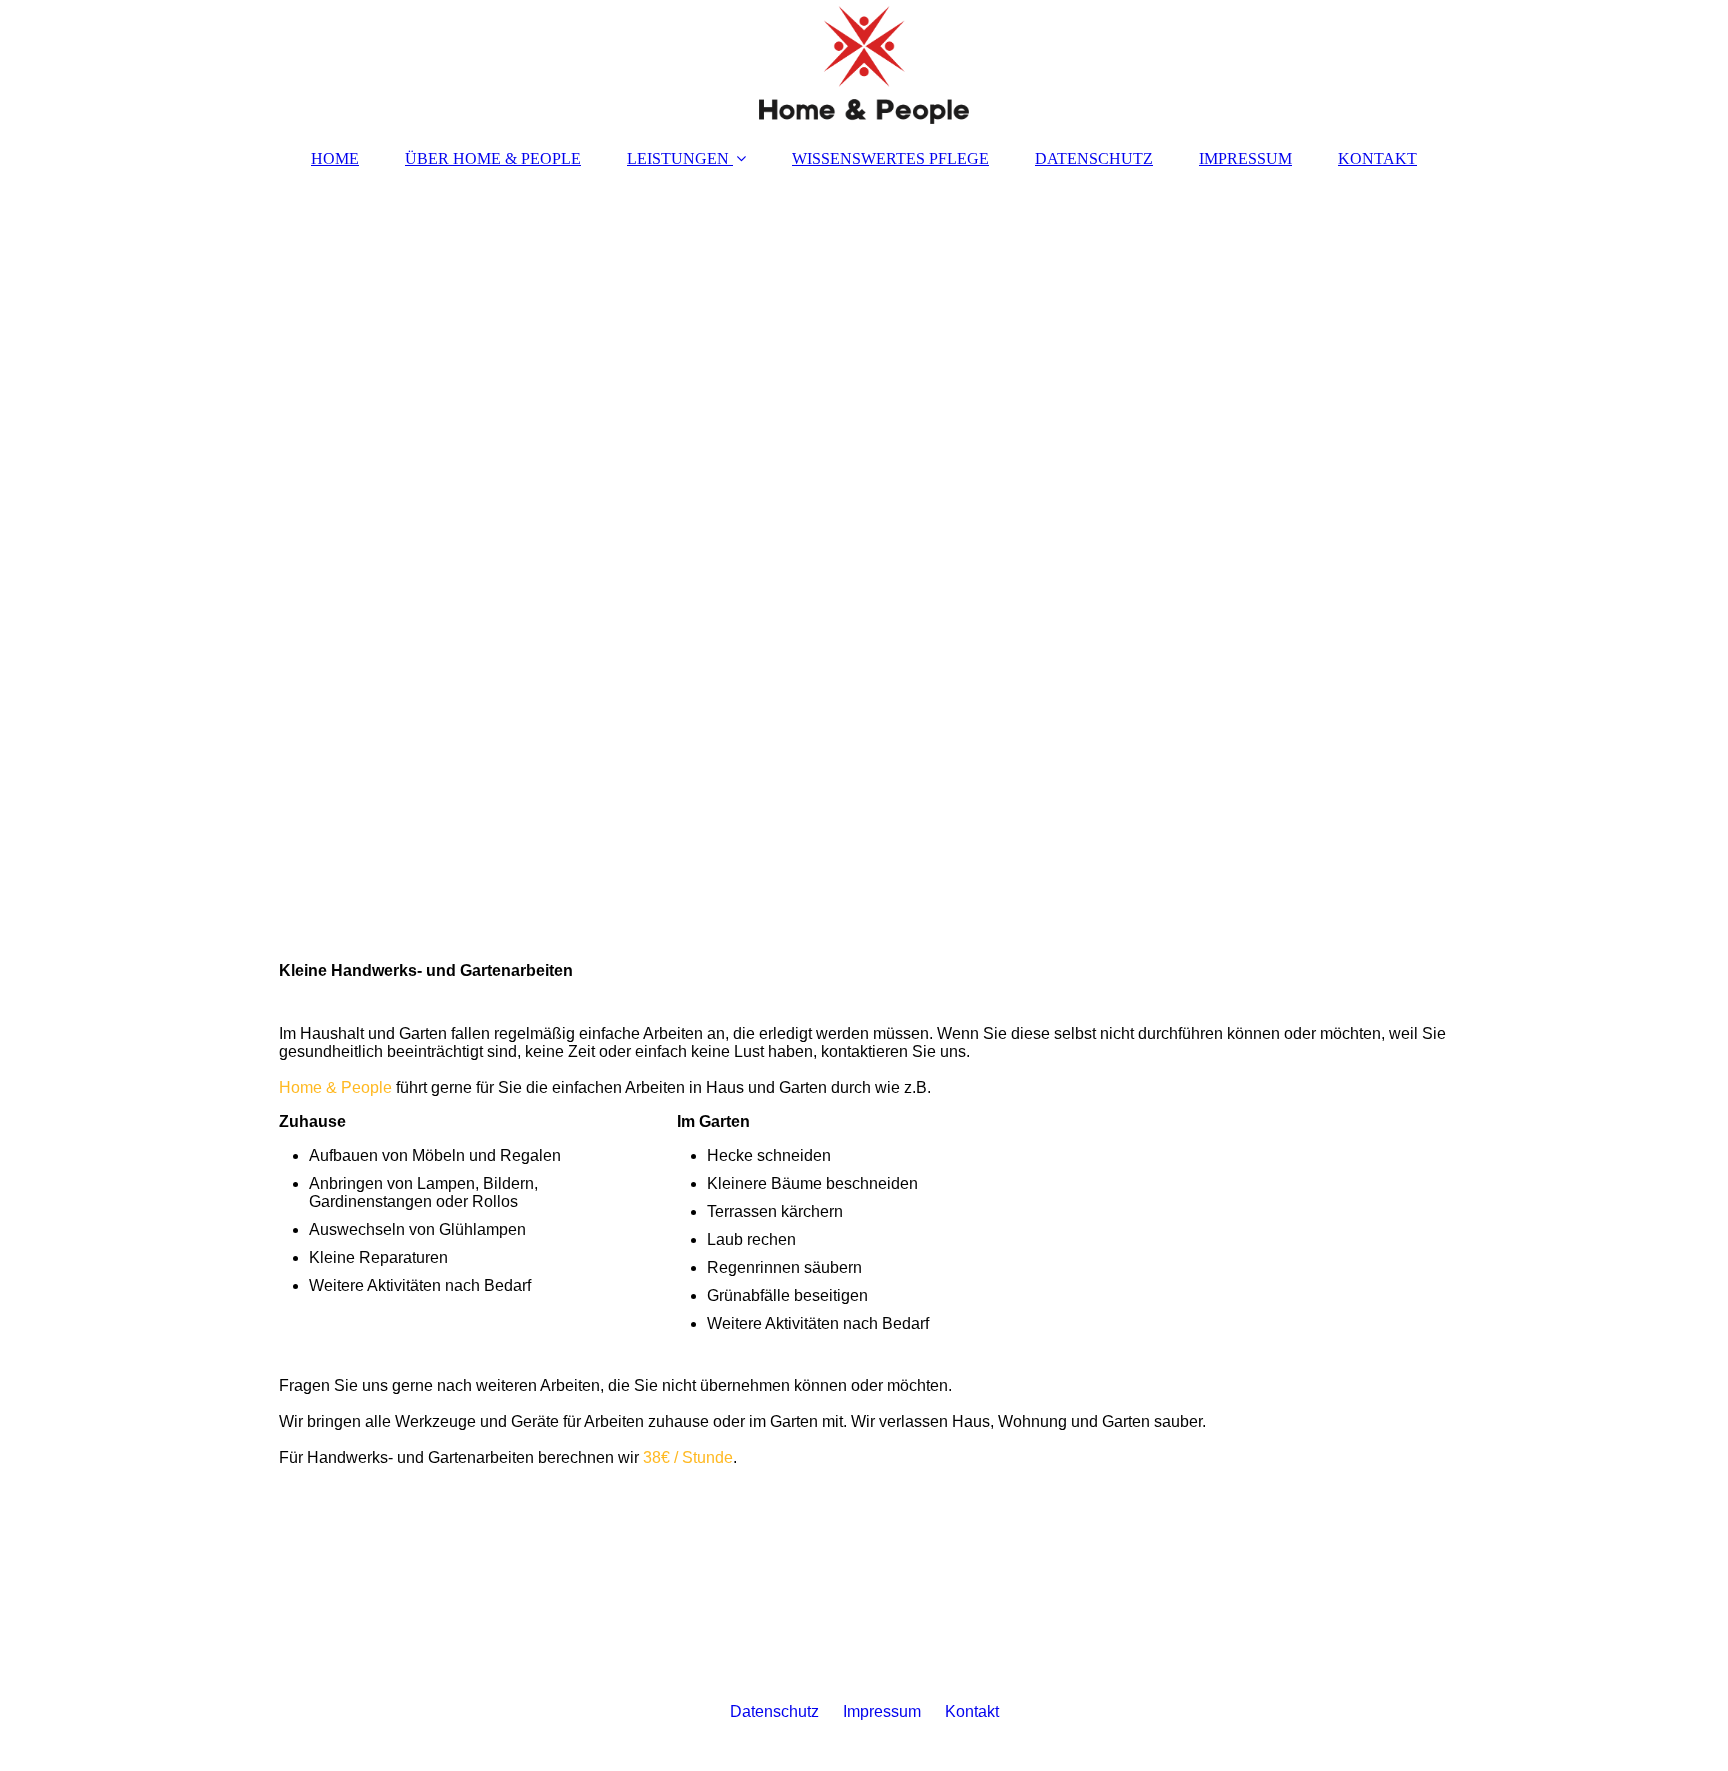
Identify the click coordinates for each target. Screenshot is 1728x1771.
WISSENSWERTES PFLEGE (890, 158)
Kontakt (972, 1711)
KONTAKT (1377, 158)
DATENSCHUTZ (1094, 158)
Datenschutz (774, 1711)
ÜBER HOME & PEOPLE (493, 158)
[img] (864, 65)
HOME (335, 158)
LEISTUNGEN (678, 158)
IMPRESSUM (1245, 158)
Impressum (882, 1711)
